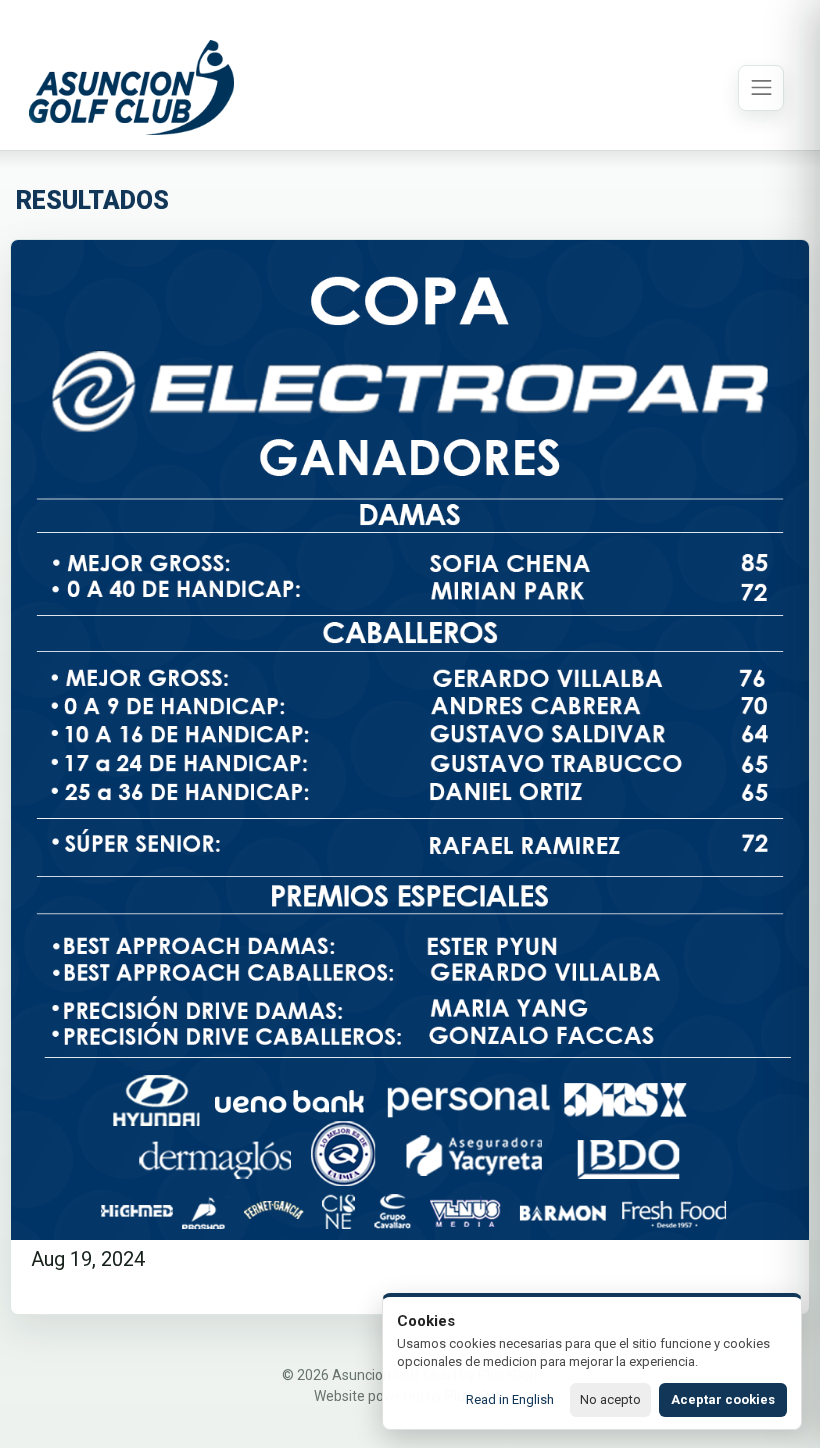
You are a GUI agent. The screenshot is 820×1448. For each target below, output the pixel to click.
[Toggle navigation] (761, 88)
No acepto (610, 1399)
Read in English (510, 1399)
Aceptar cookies (723, 1399)
